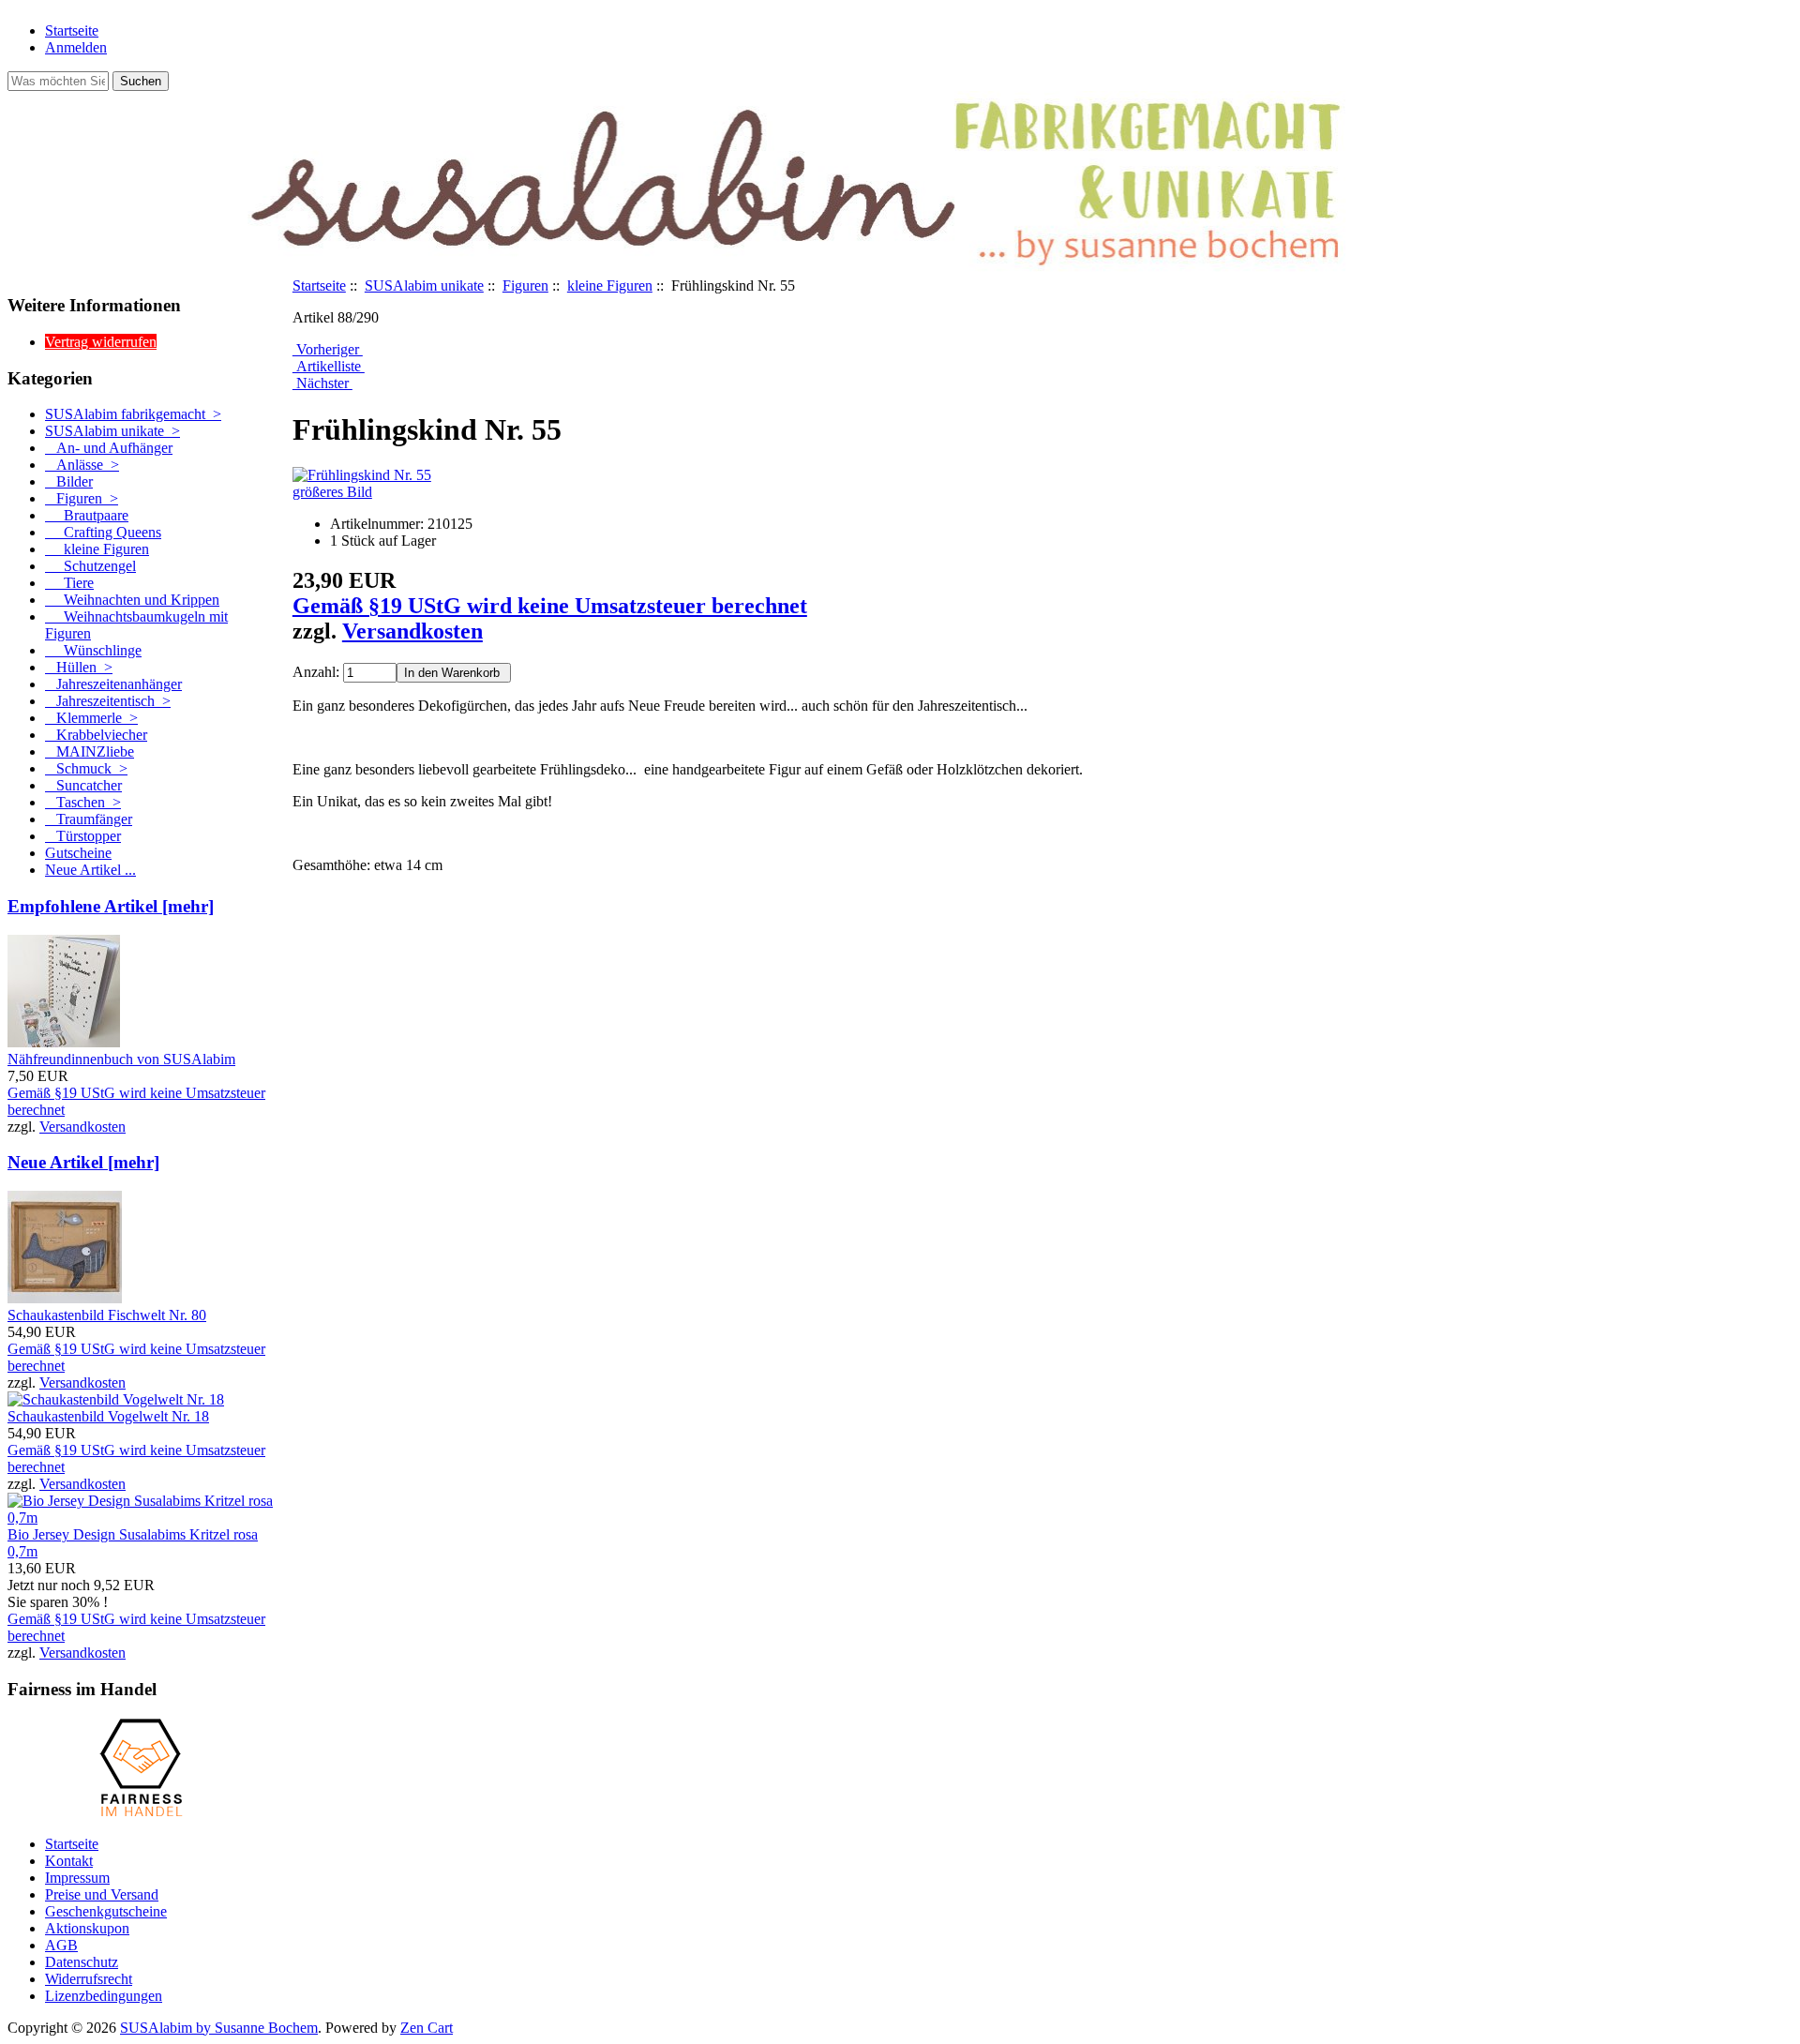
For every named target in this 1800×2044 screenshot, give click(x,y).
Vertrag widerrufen (101, 342)
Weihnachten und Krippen (132, 600)
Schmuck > (86, 768)
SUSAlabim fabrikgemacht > (133, 414)
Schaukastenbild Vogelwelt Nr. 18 (108, 1416)
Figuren (525, 286)
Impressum (77, 1878)
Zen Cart (427, 2028)
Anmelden (76, 47)
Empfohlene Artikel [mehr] (111, 906)
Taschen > (83, 802)
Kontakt (69, 1861)
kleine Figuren (610, 286)
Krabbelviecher (96, 735)
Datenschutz (82, 1962)
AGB (61, 1945)
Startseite (72, 30)
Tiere (69, 583)
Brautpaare (87, 515)
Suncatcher (83, 785)
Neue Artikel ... (90, 870)
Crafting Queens (103, 532)
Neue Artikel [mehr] (83, 1162)
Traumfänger (89, 819)
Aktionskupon (87, 1928)
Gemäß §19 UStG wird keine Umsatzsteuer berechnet (550, 606)
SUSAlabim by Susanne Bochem (219, 2028)
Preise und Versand (102, 1894)
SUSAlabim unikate (424, 286)
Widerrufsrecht (89, 1979)
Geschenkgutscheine (106, 1911)
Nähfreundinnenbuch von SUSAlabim (121, 1059)
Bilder (69, 481)
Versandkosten (82, 1127)
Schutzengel (90, 566)
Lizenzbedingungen (104, 1996)
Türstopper (83, 836)
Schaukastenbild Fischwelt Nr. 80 (107, 1315)
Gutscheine (78, 853)
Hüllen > (79, 667)
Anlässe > (82, 465)
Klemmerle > (91, 718)
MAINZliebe (90, 751)
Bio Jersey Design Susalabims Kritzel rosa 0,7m (133, 1543)
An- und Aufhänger (109, 448)
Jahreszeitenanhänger (113, 684)
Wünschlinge (93, 650)
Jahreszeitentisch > (108, 701)
